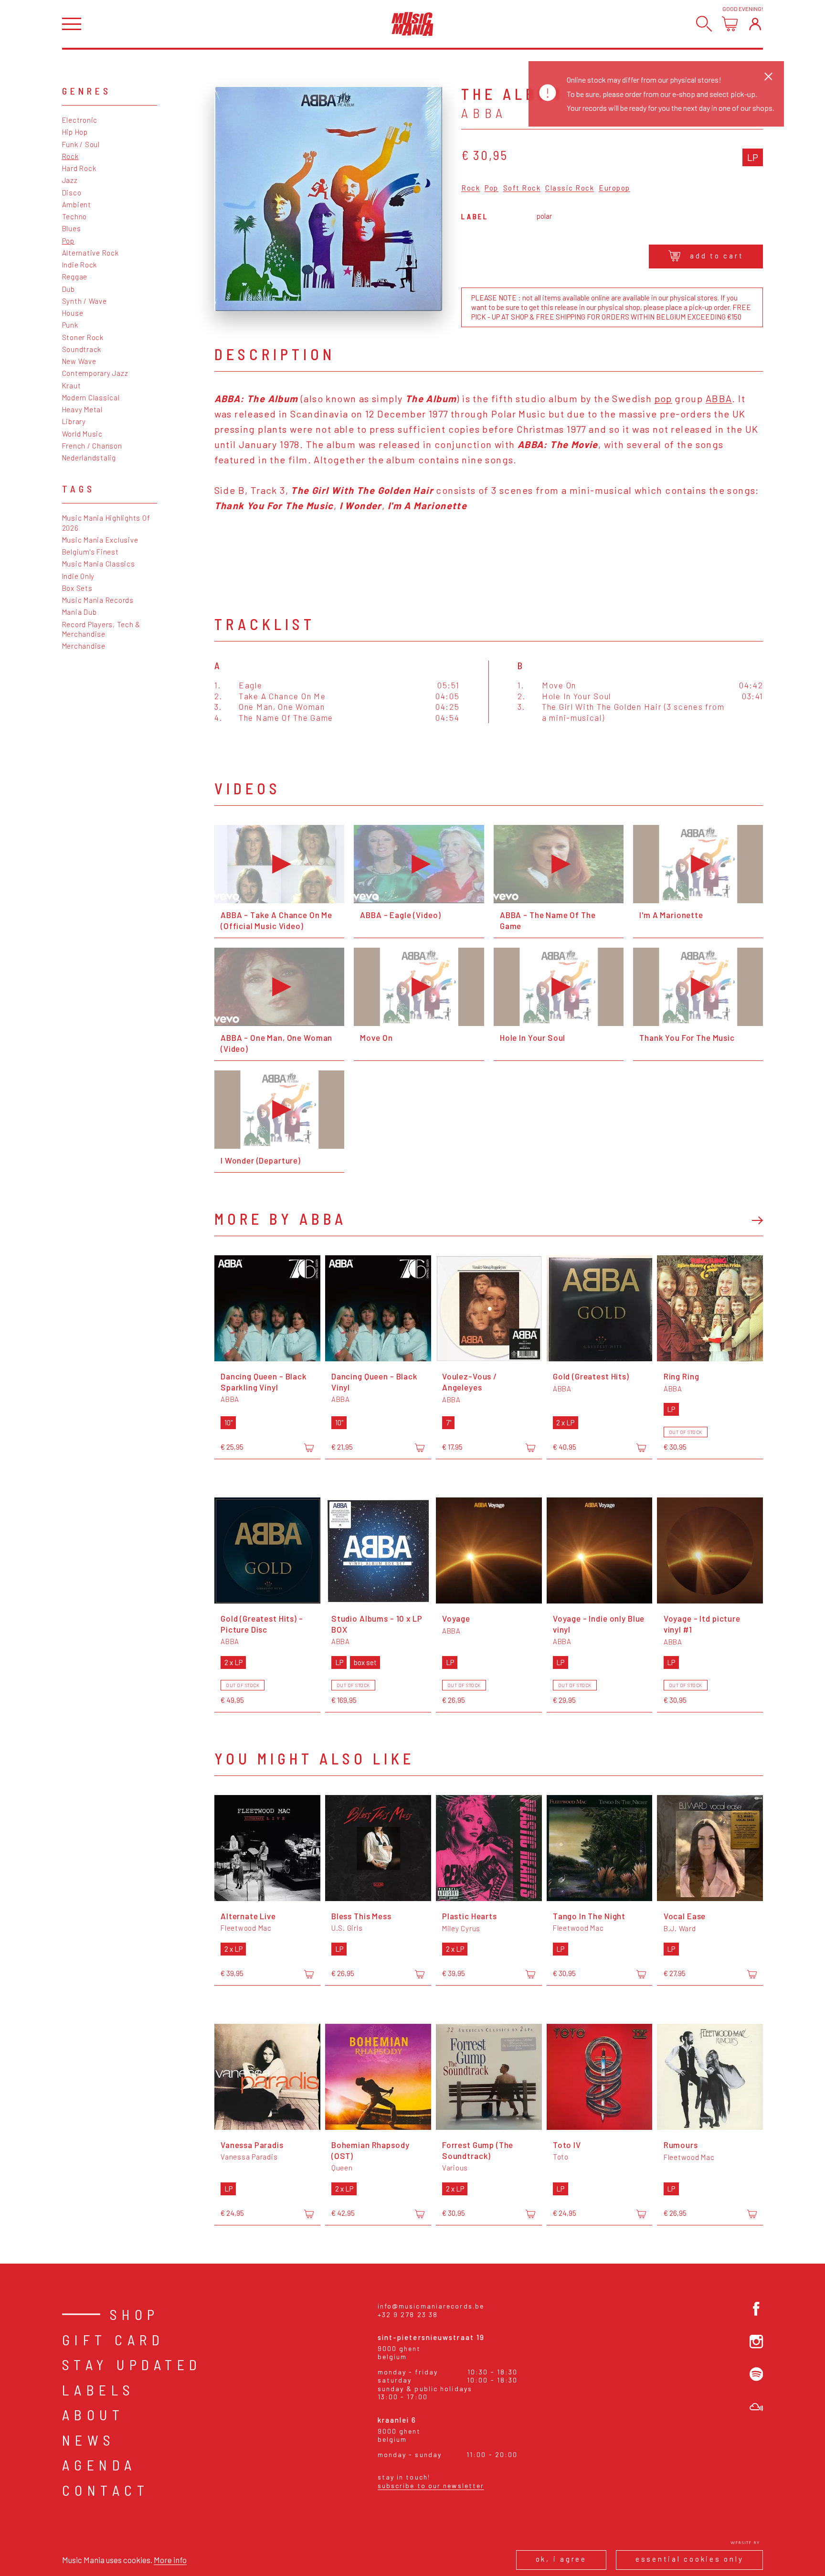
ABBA (719, 398)
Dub (69, 289)
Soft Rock (522, 188)
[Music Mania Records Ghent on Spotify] (756, 2374)
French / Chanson (92, 446)
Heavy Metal (82, 409)
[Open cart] (730, 24)
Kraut (72, 385)
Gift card (113, 2340)
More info (170, 2560)
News (89, 2440)
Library (74, 421)
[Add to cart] (309, 1448)
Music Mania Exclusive (100, 540)
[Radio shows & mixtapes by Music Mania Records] (756, 2407)
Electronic (80, 120)
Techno (75, 216)
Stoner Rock (83, 337)
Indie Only (79, 576)
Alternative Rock (90, 253)
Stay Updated (132, 2364)
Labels (99, 2390)
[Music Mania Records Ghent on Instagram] (756, 2342)
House (73, 313)
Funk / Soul (81, 144)
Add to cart (717, 256)
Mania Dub (79, 612)
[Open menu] (72, 24)
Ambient (77, 204)
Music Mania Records (98, 600)
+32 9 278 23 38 (408, 2314)
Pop (68, 241)
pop (663, 398)
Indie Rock (80, 265)
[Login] (755, 24)
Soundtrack (82, 349)
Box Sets (77, 588)
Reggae (75, 277)
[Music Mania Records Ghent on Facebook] (756, 2309)
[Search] (704, 24)
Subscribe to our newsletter (431, 2485)
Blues (72, 228)
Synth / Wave (85, 301)
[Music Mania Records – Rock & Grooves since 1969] (412, 24)
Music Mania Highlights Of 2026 (106, 523)
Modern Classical (91, 397)
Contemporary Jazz (95, 373)
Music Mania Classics (99, 564)
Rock (70, 156)
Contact (106, 2490)
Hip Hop (75, 132)
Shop (135, 2314)
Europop (614, 188)
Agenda (99, 2465)
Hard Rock (79, 168)
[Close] (768, 76)
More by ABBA (280, 1219)
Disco (72, 192)
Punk (70, 325)
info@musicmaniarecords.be (431, 2306)
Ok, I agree (561, 2559)
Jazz (70, 180)
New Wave (79, 361)
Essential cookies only (690, 2559)
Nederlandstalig (89, 458)
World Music (82, 434)
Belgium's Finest (90, 552)
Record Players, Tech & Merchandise (101, 629)
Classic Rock (570, 188)
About (93, 2415)
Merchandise (84, 646)
